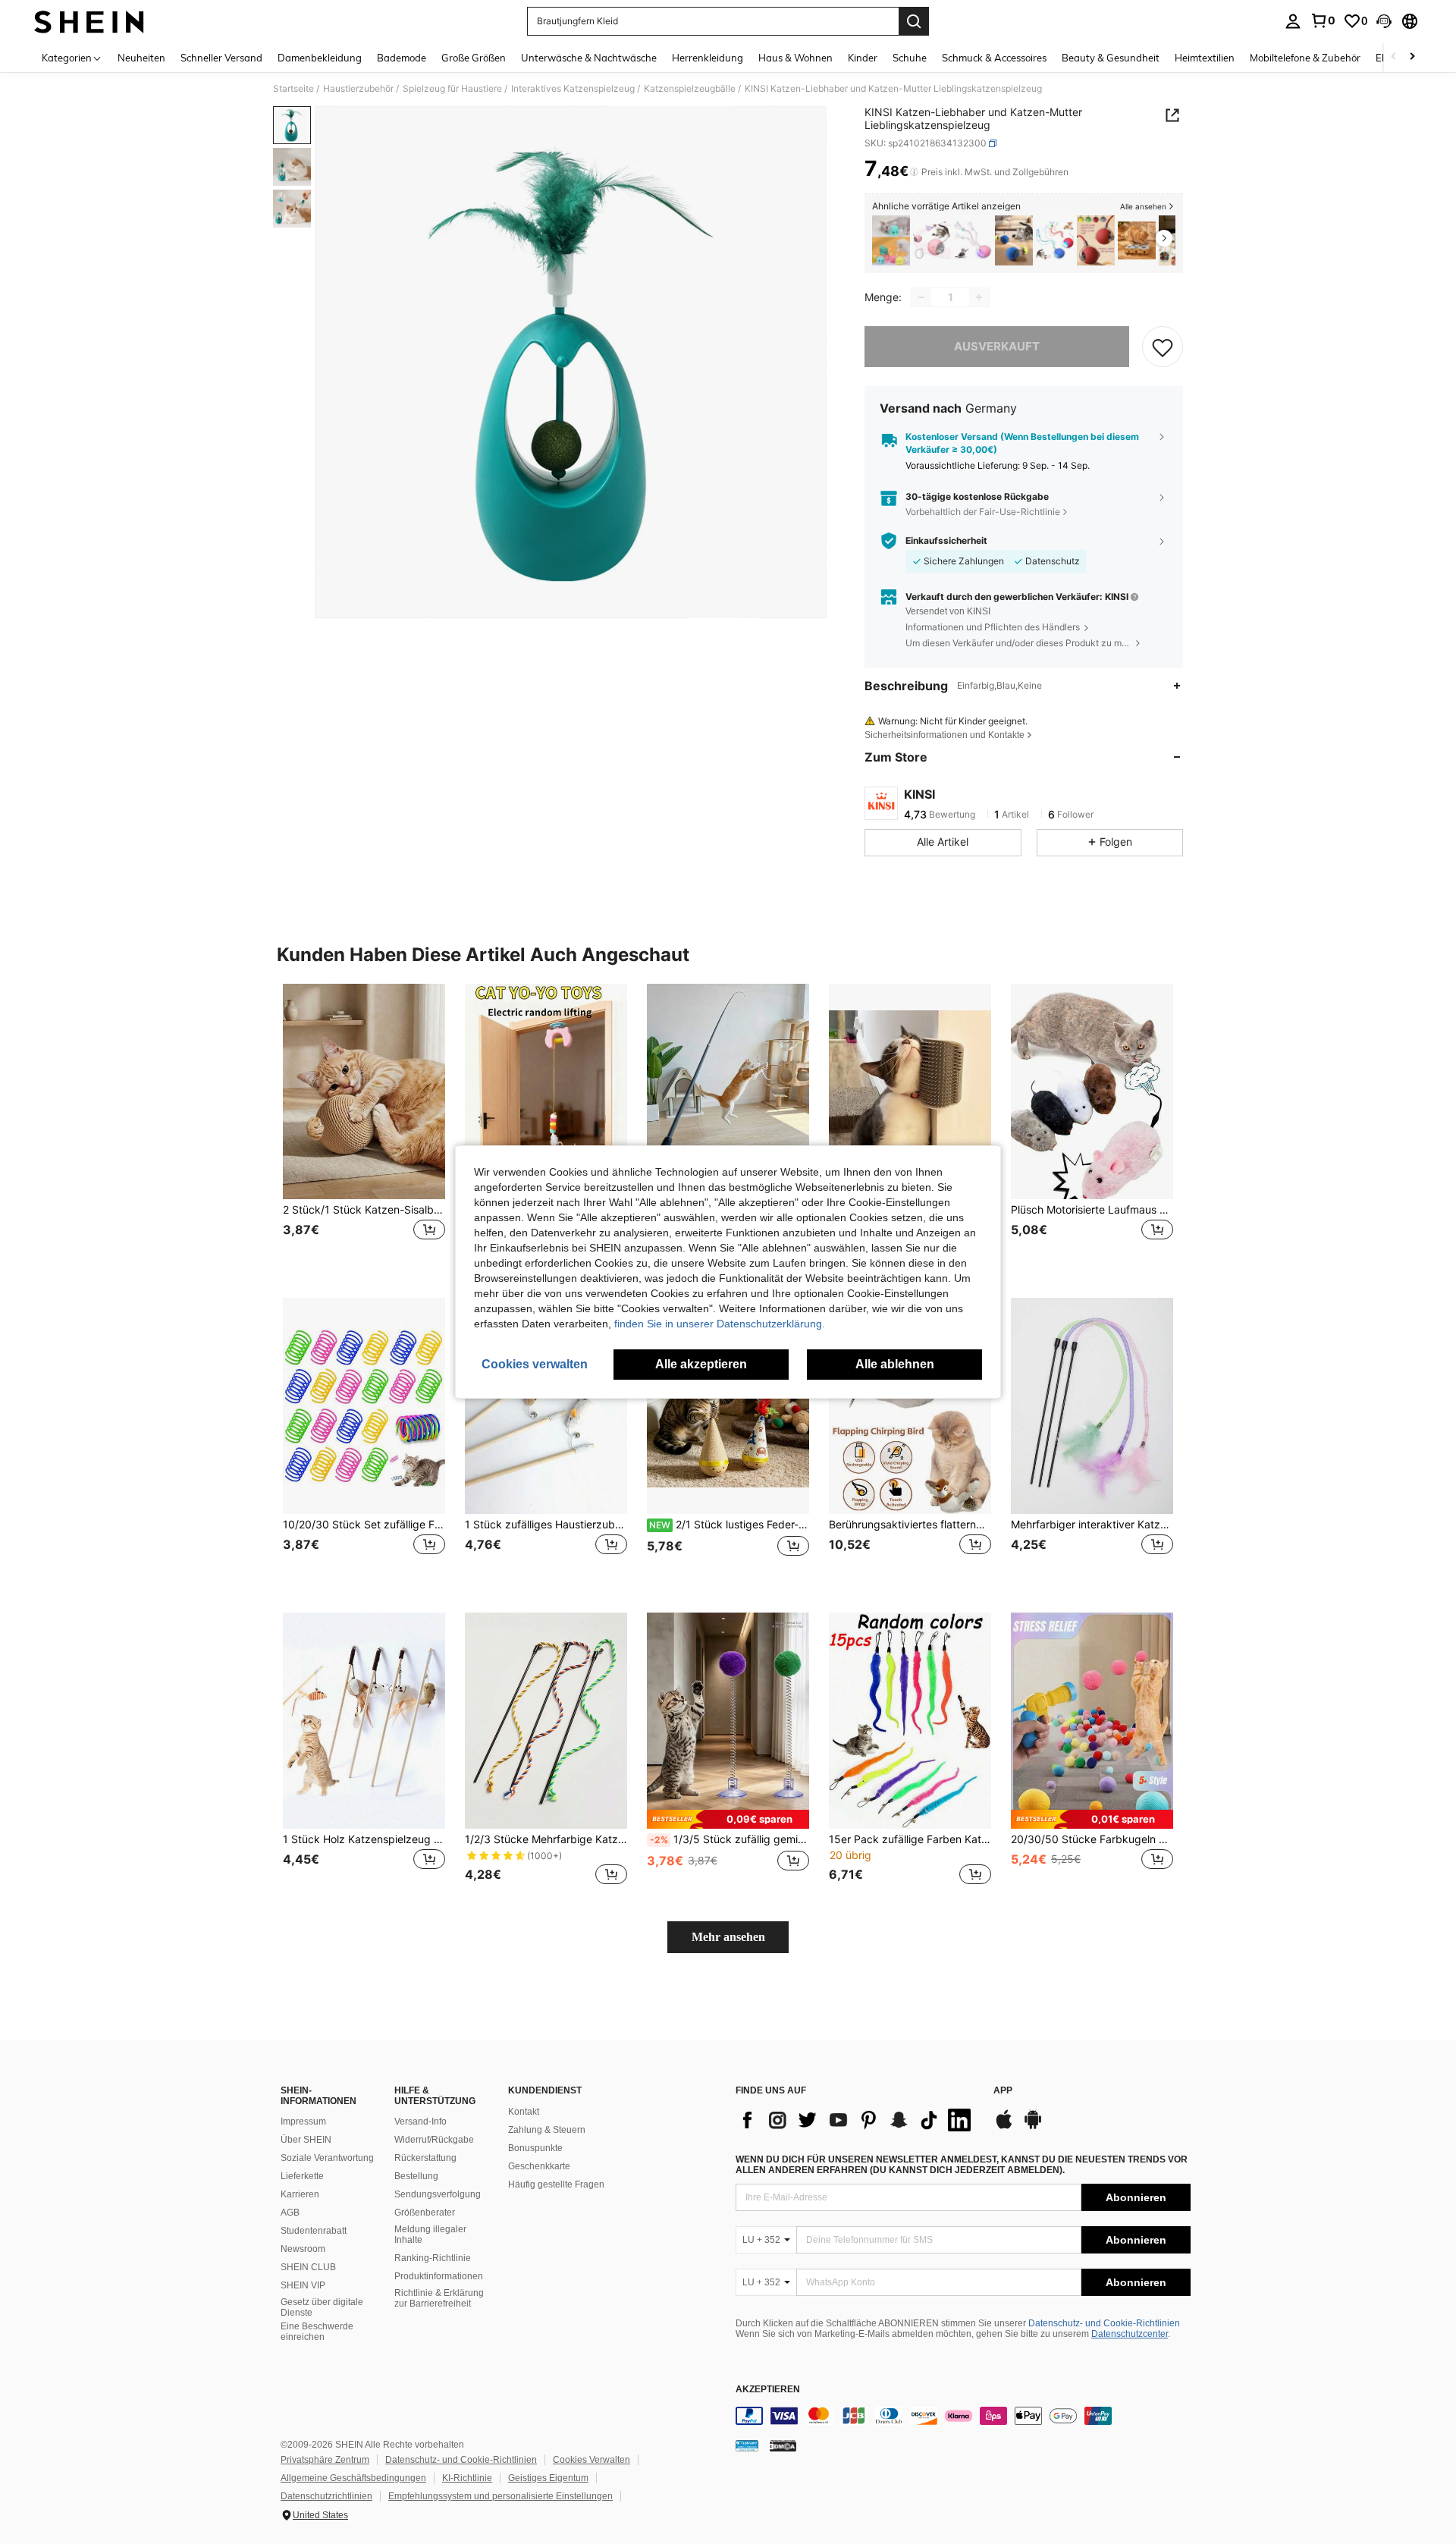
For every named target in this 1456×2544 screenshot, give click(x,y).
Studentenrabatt (314, 2231)
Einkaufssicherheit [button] (946, 541)
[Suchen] (914, 21)
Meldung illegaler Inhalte (430, 2235)
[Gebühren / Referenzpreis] (914, 172)
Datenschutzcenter (1130, 2334)
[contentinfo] (963, 2416)
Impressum (303, 2122)
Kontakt (524, 2112)
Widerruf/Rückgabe (434, 2140)
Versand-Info (420, 2122)
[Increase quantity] (979, 297)
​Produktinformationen (439, 2276)
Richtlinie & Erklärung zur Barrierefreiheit (439, 2298)
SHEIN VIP (303, 2285)
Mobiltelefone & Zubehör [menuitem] (1305, 58)
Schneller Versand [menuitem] (221, 58)
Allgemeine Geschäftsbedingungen (353, 2478)
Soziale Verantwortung (327, 2158)
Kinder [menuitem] (863, 58)
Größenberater (425, 2213)
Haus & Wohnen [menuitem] (795, 58)
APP (1003, 2091)
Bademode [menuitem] (402, 58)
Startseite (293, 89)
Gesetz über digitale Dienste (322, 2307)
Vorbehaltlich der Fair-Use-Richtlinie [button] (983, 512)
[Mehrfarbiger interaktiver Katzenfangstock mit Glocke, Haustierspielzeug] (1092, 1406)
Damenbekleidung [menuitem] (320, 58)
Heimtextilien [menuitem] (1205, 58)
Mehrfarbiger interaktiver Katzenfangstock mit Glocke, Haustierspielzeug (1092, 1525)
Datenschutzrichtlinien (326, 2496)
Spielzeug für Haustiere (452, 89)
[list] (857, 2120)
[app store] (1004, 2127)
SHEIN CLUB (308, 2267)
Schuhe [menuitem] (910, 58)
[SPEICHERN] (1163, 347)
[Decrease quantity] (921, 297)
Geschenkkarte (539, 2166)
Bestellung (416, 2176)
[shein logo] (89, 21)
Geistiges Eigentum (548, 2478)
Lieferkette (302, 2176)
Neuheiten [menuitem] (141, 58)
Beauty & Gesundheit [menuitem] (1111, 58)
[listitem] (891, 241)
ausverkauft (997, 346)
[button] (1384, 21)
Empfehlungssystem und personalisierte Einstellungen (500, 2496)
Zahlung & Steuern (547, 2130)
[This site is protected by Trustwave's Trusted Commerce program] (747, 2445)
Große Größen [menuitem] (474, 58)
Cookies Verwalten (591, 2460)
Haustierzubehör (358, 89)
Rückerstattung (425, 2158)
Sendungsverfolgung (438, 2194)
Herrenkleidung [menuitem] (708, 58)
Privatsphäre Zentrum (325, 2460)
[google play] (1033, 2127)
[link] (1323, 20)
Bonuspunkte (535, 2148)
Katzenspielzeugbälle (690, 89)
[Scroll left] (1394, 57)
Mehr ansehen (728, 1937)
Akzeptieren (768, 2390)
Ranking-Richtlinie (433, 2258)
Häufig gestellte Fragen (556, 2184)
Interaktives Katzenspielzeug (573, 89)
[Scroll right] (1412, 57)
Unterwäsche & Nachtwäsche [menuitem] (589, 58)
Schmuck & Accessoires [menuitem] (994, 58)
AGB (290, 2213)
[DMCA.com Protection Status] (783, 2445)
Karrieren (300, 2194)
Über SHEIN (306, 2140)
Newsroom (303, 2249)
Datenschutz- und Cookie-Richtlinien (1104, 2323)
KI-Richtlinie (467, 2478)
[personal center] (1293, 21)
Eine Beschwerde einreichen (317, 2332)
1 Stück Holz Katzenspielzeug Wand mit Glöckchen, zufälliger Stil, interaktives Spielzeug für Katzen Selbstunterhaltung (364, 1839)
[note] (728, 1819)
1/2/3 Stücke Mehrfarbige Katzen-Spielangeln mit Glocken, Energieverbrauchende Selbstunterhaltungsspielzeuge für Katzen (546, 1839)
